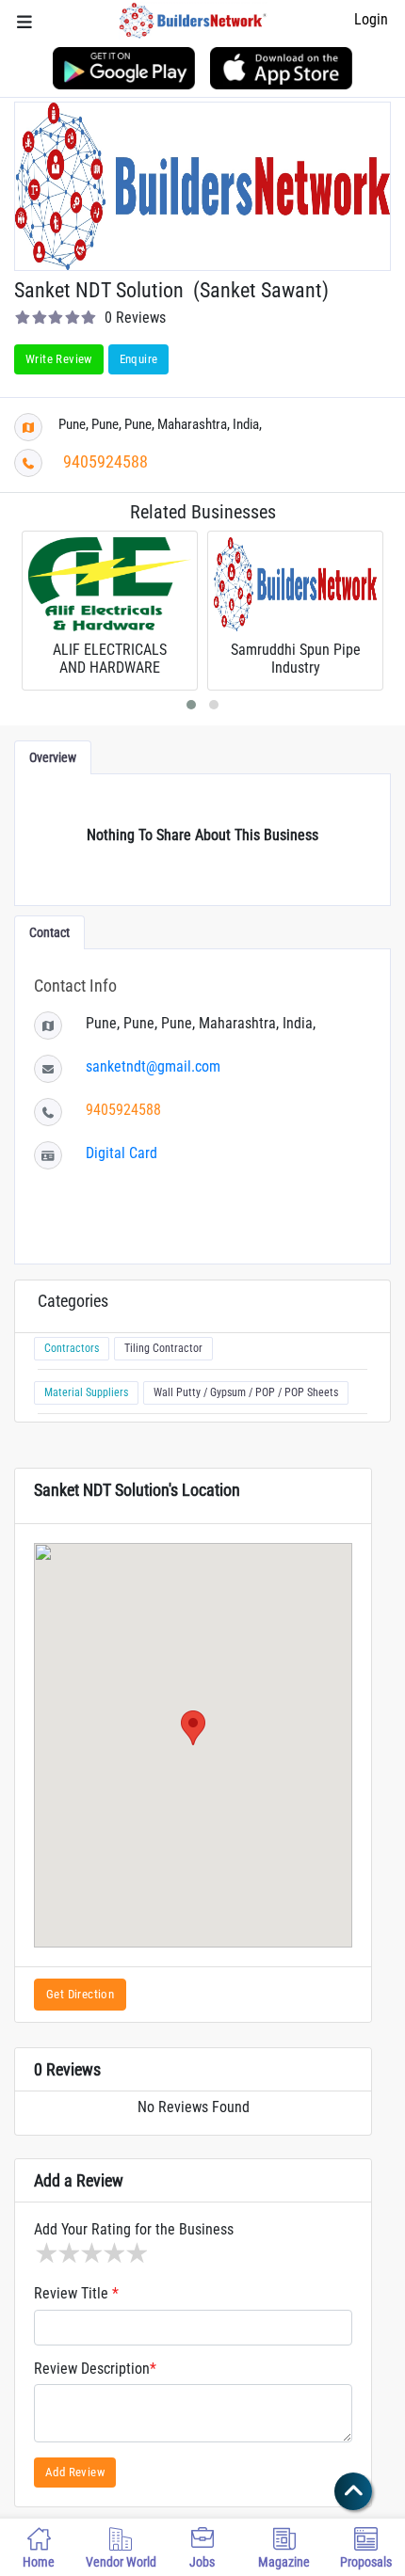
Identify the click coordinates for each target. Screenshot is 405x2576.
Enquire (139, 359)
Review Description (95, 2369)
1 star (45, 2253)
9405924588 (105, 461)
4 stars (113, 2253)
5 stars (136, 2253)
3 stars (90, 2253)
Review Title (76, 2294)
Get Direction (80, 1994)
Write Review (59, 359)
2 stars (68, 2253)
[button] (193, 1728)
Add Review (75, 2472)
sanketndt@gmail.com (153, 1066)
